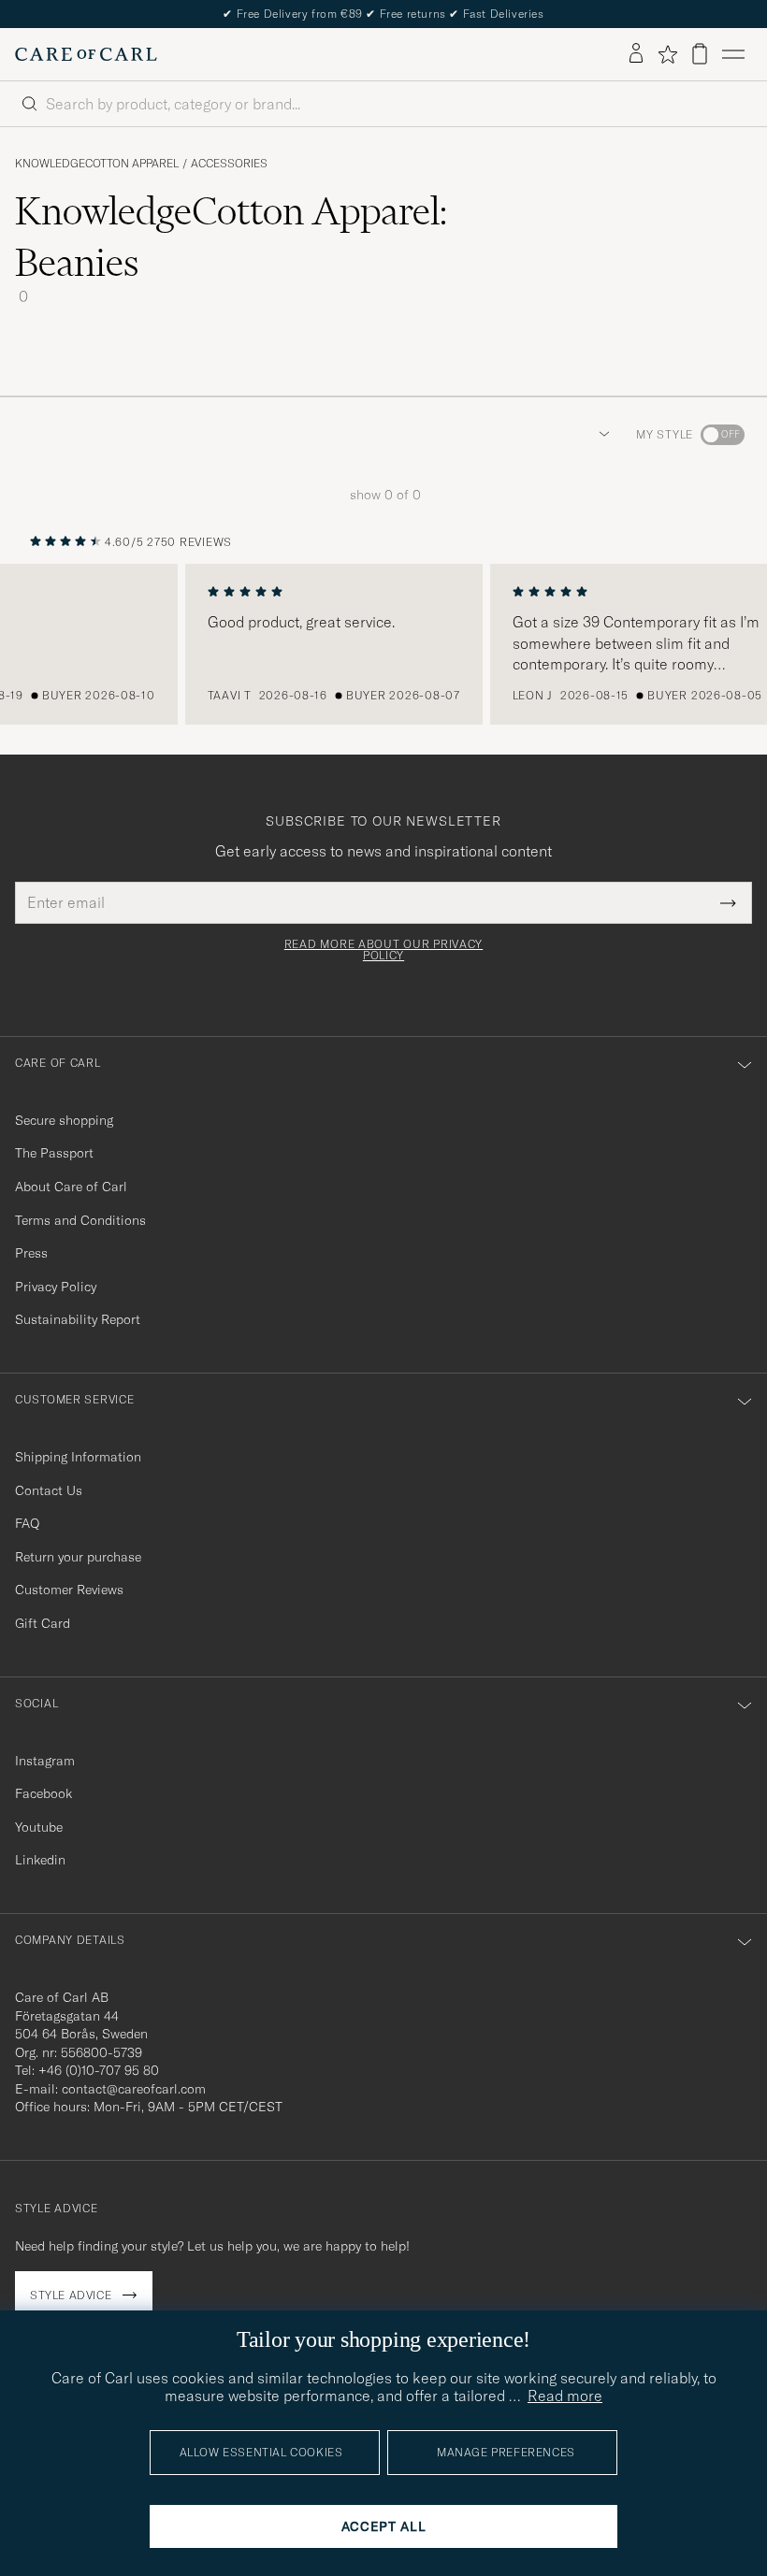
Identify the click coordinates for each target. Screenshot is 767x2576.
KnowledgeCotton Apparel (97, 164)
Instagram (45, 1761)
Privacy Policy (56, 1287)
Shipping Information (78, 1457)
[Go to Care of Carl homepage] (86, 54)
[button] (601, 435)
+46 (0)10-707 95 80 (99, 2070)
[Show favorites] (667, 54)
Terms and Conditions (80, 1220)
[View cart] (700, 54)
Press (31, 1253)
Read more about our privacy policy (383, 950)
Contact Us (49, 1490)
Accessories (229, 164)
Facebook (43, 1793)
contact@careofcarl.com (134, 2089)
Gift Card (43, 1623)
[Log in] (636, 54)
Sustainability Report (78, 1319)
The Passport (54, 1153)
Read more (565, 2396)
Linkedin (40, 1860)
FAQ (27, 1523)
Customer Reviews (69, 1590)
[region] (383, 644)
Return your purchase (78, 1557)
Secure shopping (64, 1120)
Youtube (39, 1827)
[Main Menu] (733, 54)
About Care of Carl (71, 1187)
